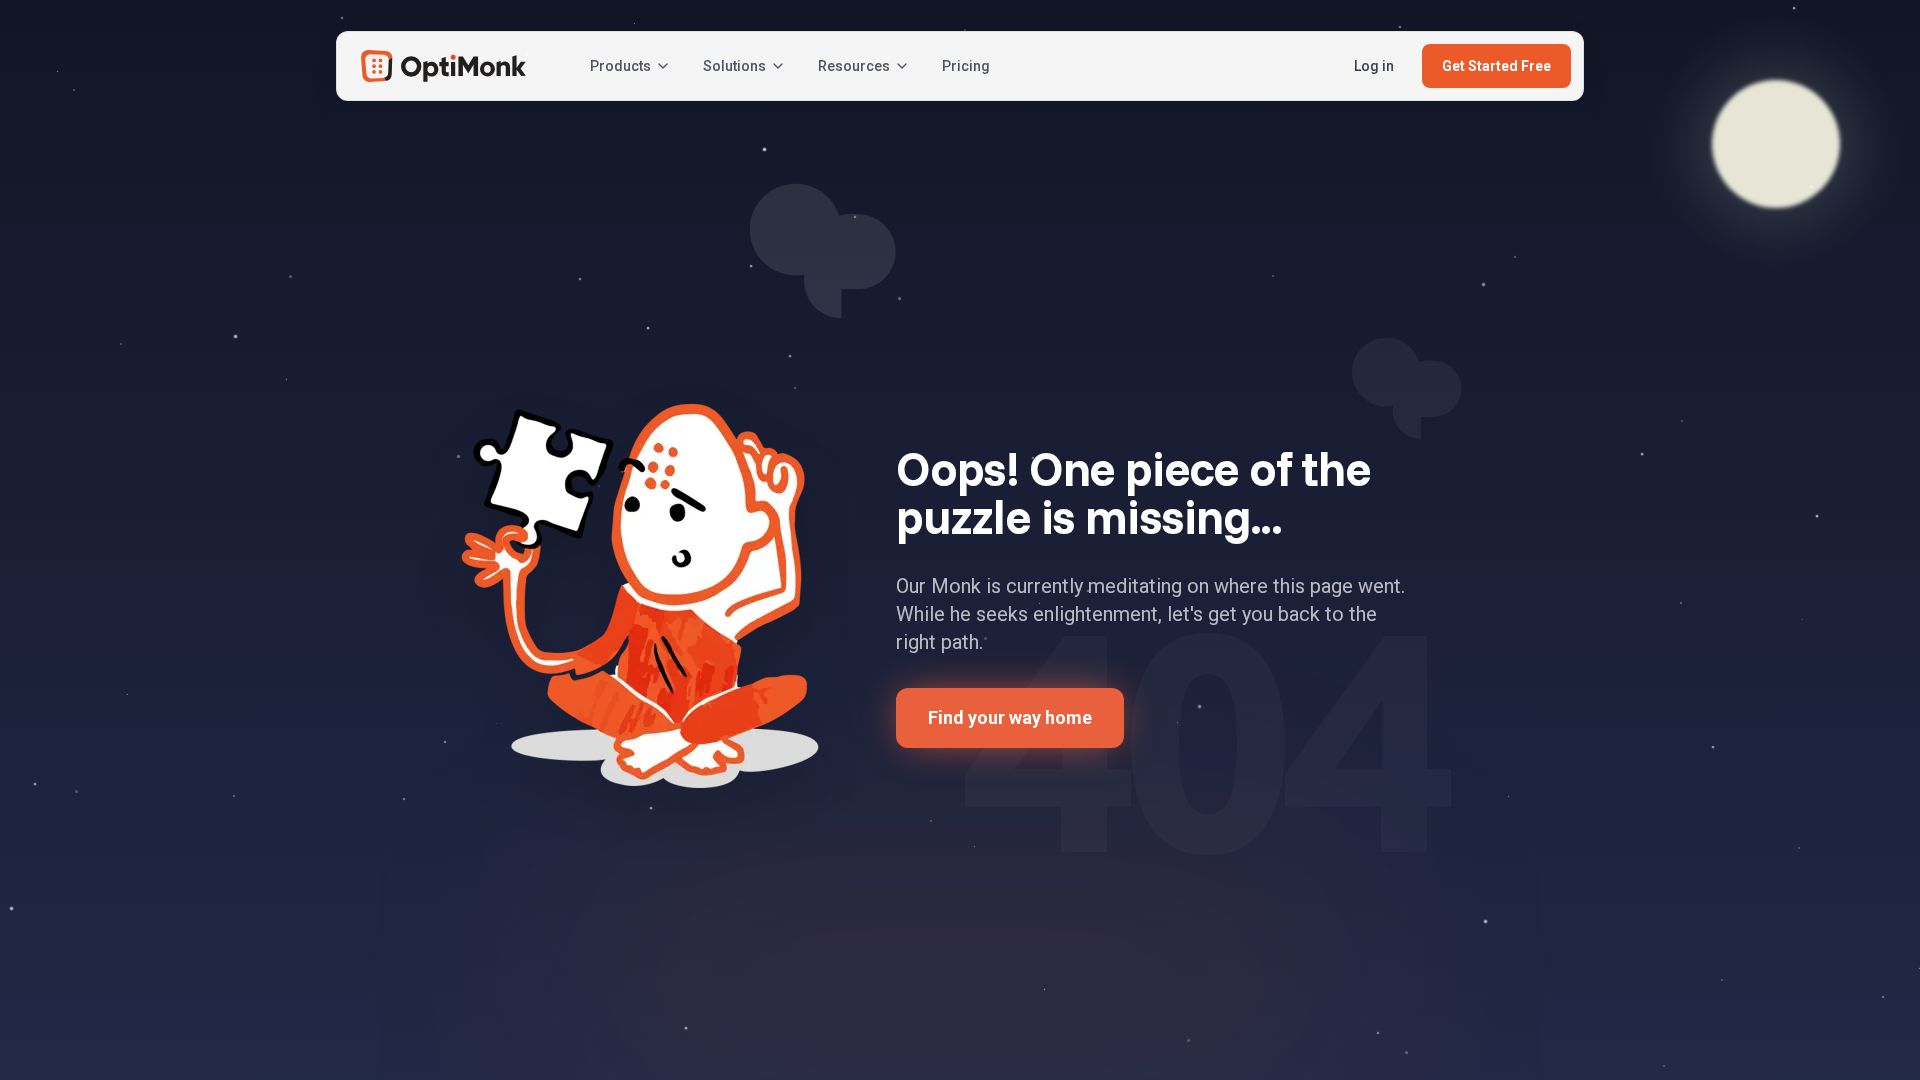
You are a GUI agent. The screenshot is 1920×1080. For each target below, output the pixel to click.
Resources (854, 66)
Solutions (734, 66)
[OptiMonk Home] (443, 66)
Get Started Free (1496, 66)
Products (620, 66)
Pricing (966, 66)
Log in (1374, 66)
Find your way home (1010, 717)
